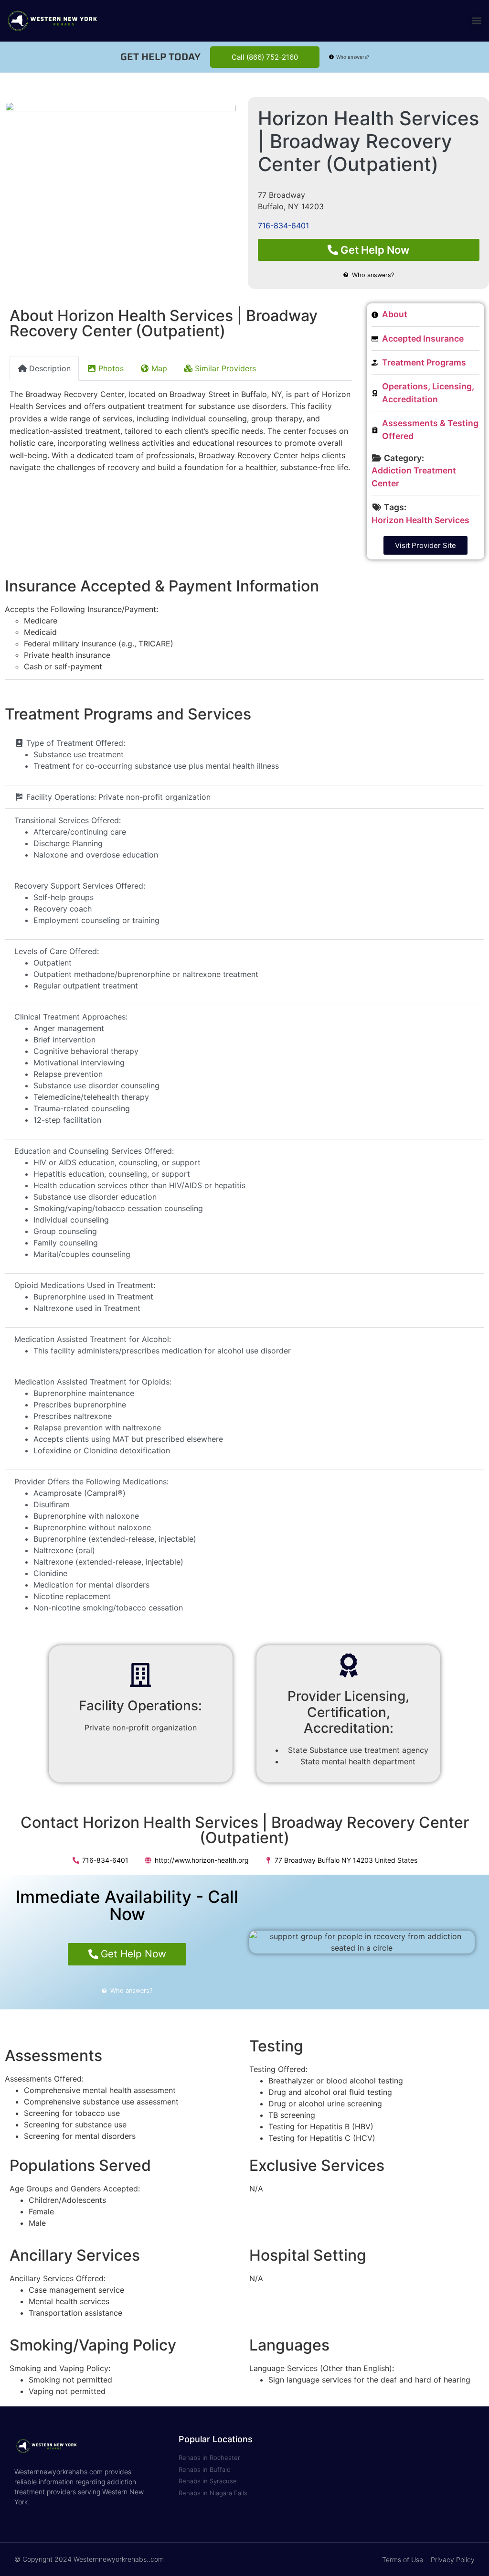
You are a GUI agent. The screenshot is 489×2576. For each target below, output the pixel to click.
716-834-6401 (283, 225)
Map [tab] (159, 368)
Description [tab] (50, 368)
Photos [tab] (111, 368)
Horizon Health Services (420, 520)
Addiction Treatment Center (414, 477)
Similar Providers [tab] (225, 368)
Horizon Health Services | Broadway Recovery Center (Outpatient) (368, 141)
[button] (476, 21)
